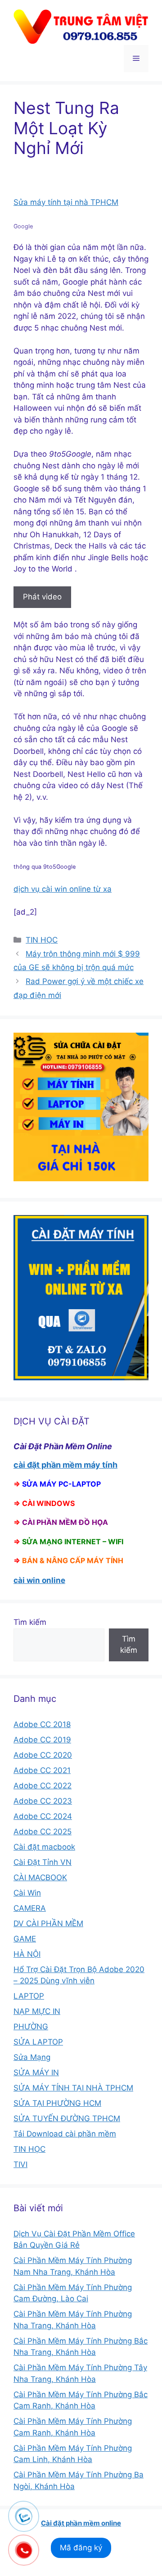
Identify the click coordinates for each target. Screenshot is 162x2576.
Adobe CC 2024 (43, 1816)
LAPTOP (29, 1996)
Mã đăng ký (81, 2548)
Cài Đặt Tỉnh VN (43, 1862)
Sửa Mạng (32, 2057)
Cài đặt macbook (44, 1847)
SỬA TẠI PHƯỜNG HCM (57, 2103)
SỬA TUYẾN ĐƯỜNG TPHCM (67, 2118)
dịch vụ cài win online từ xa (63, 889)
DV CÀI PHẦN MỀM (48, 1923)
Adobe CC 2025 (43, 1832)
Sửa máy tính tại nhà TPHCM (66, 202)
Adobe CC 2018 (42, 1724)
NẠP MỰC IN (37, 2011)
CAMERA (30, 1908)
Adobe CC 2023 (43, 1801)
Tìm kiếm (30, 1622)
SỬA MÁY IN (36, 2073)
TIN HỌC (42, 940)
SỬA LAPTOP (38, 2042)
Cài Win (27, 1893)
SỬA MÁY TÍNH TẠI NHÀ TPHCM (73, 2088)
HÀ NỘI (27, 1954)
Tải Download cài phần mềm (65, 2134)
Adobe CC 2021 (42, 1770)
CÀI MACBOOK (40, 1878)
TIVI (20, 2164)
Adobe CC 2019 (42, 1740)
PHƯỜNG (31, 2027)
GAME (25, 1939)
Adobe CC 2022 (43, 1786)
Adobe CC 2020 (43, 1755)
